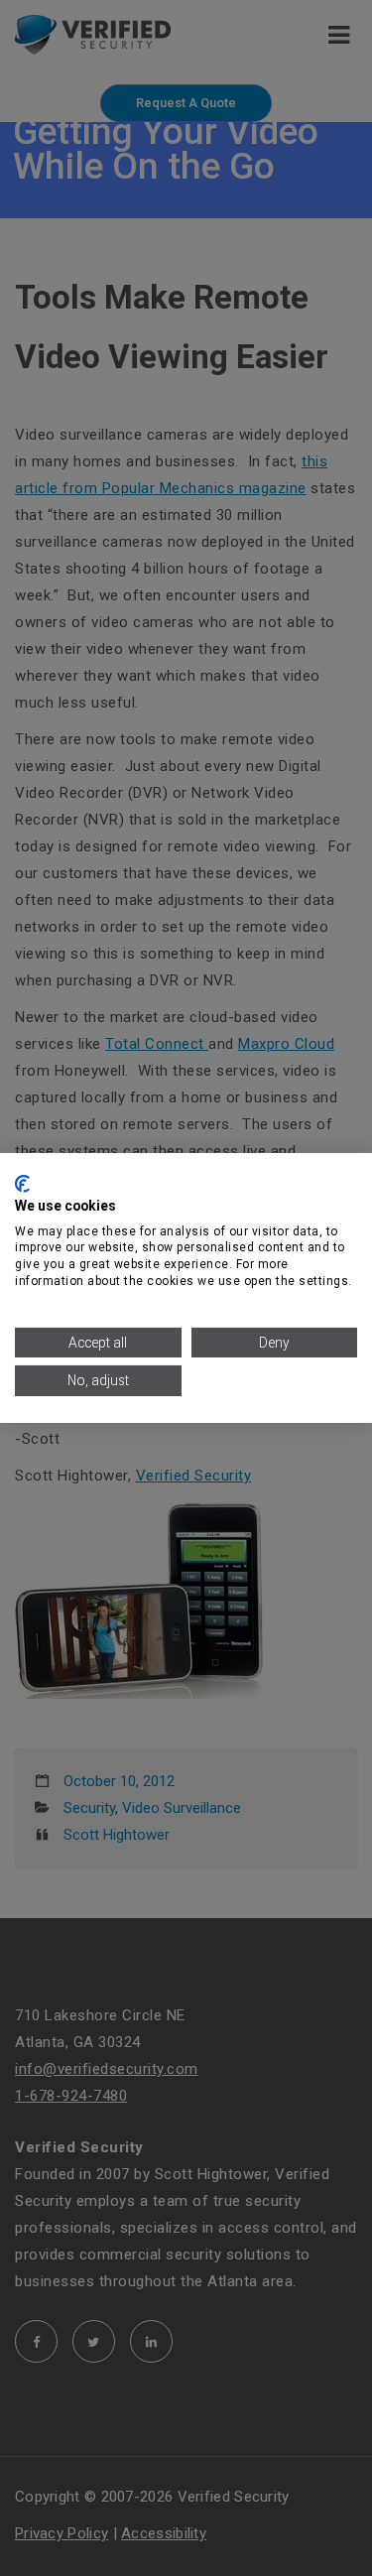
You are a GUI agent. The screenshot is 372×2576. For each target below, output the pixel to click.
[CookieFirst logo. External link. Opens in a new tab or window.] (22, 1184)
